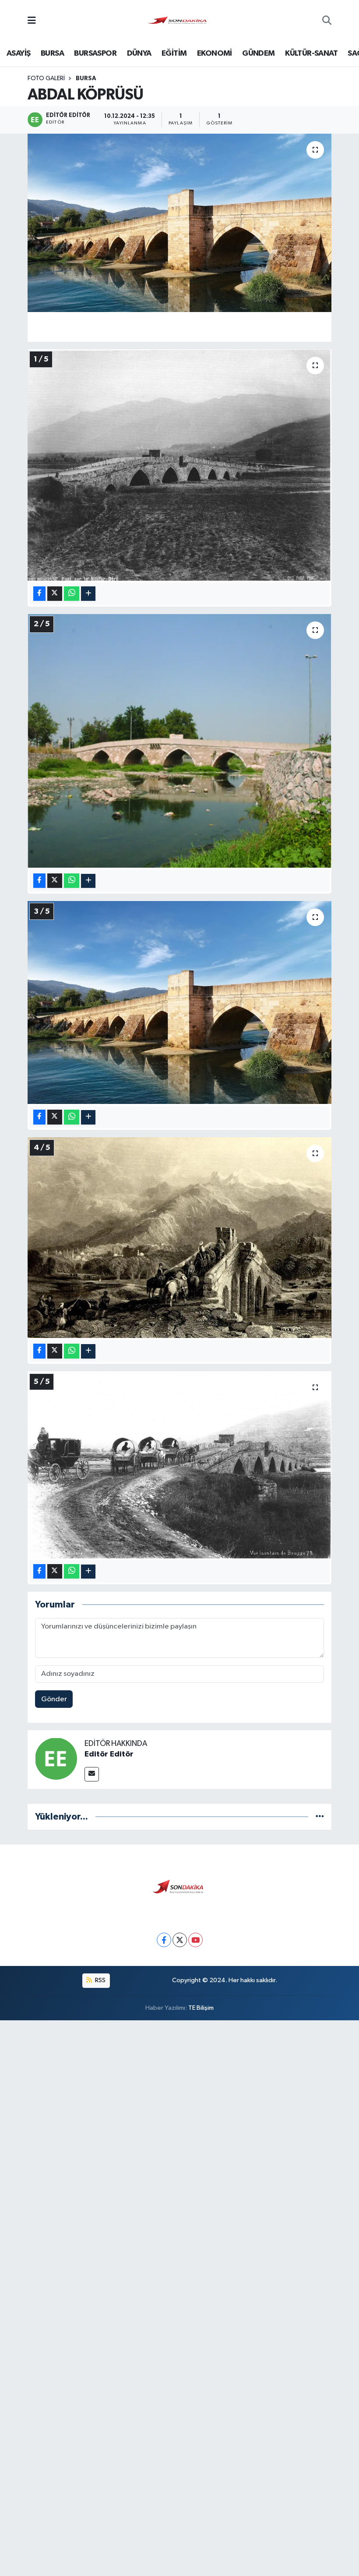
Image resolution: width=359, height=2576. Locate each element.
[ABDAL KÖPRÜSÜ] (180, 223)
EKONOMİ (215, 53)
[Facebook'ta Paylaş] (39, 594)
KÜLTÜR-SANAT (311, 53)
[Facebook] (164, 1940)
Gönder (54, 1699)
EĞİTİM (174, 53)
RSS (100, 1980)
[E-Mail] (92, 1774)
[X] (180, 1940)
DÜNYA (139, 53)
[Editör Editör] (56, 1758)
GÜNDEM (258, 53)
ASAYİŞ (18, 53)
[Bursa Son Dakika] (179, 21)
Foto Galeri (46, 78)
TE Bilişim (201, 2008)
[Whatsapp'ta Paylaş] (72, 594)
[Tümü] (320, 1817)
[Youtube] (195, 1940)
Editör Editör (109, 1754)
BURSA (52, 53)
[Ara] (327, 21)
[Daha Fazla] (88, 594)
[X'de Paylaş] (55, 594)
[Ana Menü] (32, 21)
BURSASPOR (95, 53)
